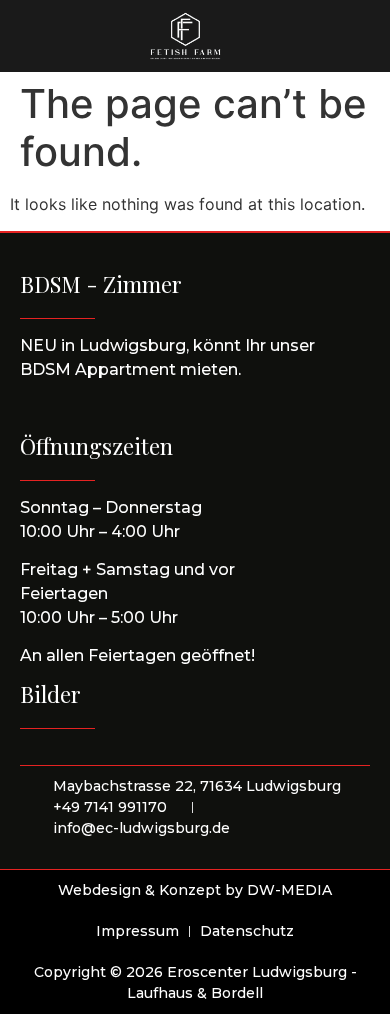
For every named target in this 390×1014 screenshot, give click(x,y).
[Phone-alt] (304, 36)
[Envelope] (339, 36)
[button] (59, 36)
